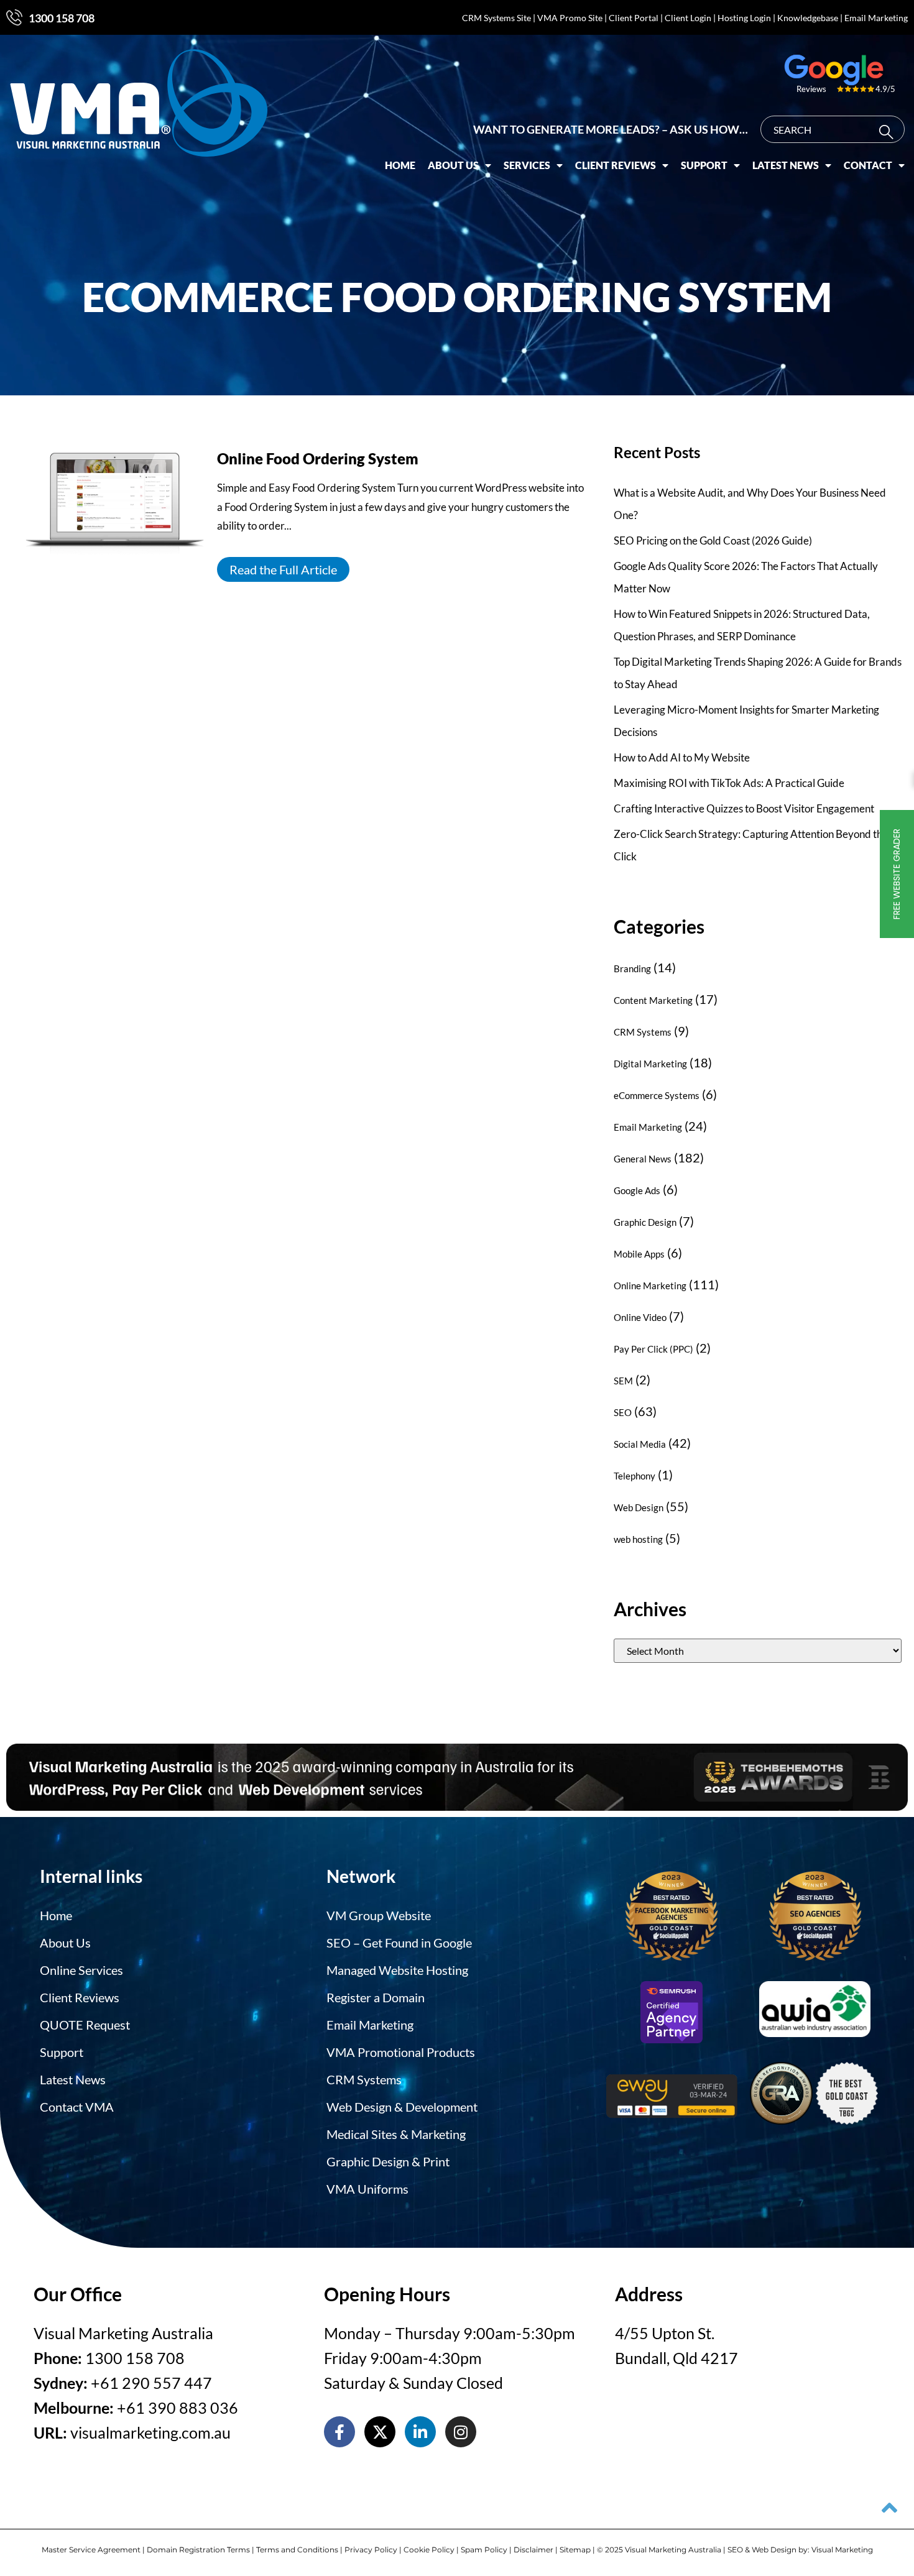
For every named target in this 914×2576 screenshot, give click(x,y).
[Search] (889, 132)
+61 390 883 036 (178, 2408)
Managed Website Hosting (397, 1970)
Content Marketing (653, 1000)
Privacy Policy (371, 2550)
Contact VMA (77, 2107)
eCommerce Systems (657, 1095)
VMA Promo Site (570, 18)
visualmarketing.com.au (150, 2432)
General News (643, 1159)
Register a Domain (376, 1997)
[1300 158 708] (14, 17)
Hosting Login (744, 18)
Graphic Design (645, 1222)
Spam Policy (484, 2550)
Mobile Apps (639, 1254)
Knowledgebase (808, 18)
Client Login (688, 18)
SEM (623, 1381)
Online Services (81, 1970)
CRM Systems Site (496, 18)
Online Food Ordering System (318, 458)
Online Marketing (650, 1286)
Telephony (635, 1476)
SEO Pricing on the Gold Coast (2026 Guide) (713, 540)
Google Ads (637, 1190)
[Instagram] (461, 2432)
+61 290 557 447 (151, 2383)
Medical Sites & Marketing (396, 2134)
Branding (632, 968)
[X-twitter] (380, 2432)
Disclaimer (533, 2550)
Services (527, 165)
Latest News (786, 165)
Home (400, 165)
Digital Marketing (650, 1064)
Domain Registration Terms (198, 2550)
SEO (623, 1412)
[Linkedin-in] (420, 2432)
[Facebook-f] (339, 2432)
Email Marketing (876, 18)
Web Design (639, 1507)
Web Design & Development (402, 2107)
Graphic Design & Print (388, 2161)
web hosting (638, 1539)
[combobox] (833, 129)
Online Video (640, 1317)
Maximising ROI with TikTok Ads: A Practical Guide (729, 783)
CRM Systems (643, 1032)
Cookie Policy (429, 2550)
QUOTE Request (85, 2025)
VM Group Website (379, 1915)
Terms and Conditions (297, 2550)
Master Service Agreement (91, 2550)
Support (704, 165)
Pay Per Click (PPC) (653, 1349)
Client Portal (634, 18)
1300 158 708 (62, 18)
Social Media (640, 1444)
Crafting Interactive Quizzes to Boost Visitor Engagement (744, 808)
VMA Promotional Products (401, 2052)
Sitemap (575, 2550)
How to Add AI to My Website (682, 757)
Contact (868, 165)
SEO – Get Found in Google (399, 1943)
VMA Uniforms (367, 2189)
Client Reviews (616, 165)
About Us (453, 165)
